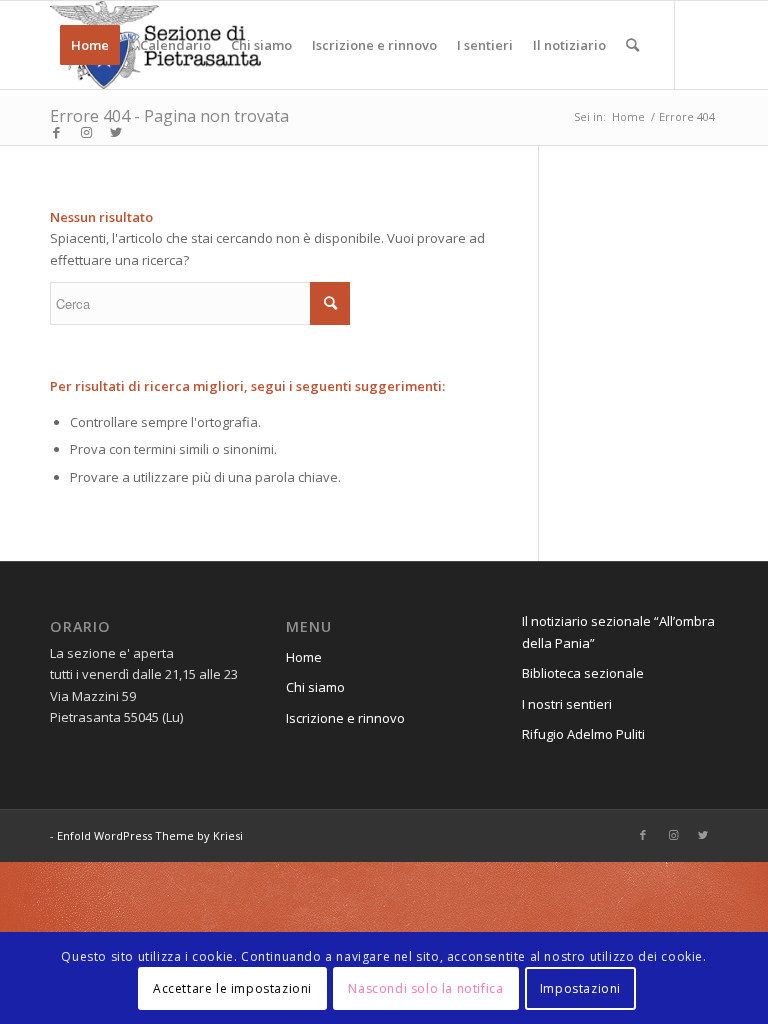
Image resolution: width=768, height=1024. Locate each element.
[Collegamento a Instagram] (86, 132)
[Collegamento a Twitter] (116, 132)
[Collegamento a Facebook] (56, 132)
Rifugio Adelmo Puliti (583, 734)
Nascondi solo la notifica (425, 988)
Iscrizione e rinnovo (345, 718)
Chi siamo (315, 687)
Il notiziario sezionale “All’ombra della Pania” (618, 631)
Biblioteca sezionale (583, 673)
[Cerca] (632, 45)
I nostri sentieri (567, 704)
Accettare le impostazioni (232, 988)
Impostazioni (580, 988)
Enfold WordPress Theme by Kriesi (150, 835)
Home (304, 657)
